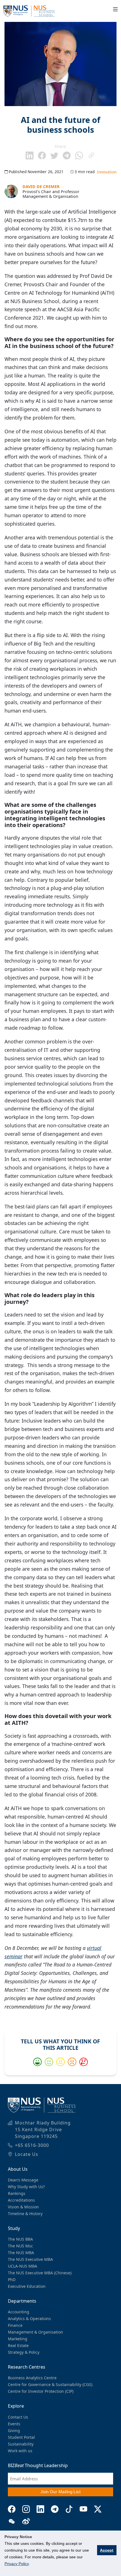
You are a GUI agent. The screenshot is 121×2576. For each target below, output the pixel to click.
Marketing (18, 2339)
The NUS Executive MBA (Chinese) (40, 2273)
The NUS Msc (20, 2246)
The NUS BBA (20, 2239)
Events (14, 2424)
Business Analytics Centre (32, 2378)
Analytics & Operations (29, 2319)
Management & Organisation (35, 2332)
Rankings (17, 2193)
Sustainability (21, 2444)
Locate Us (27, 2154)
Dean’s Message (23, 2180)
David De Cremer (41, 186)
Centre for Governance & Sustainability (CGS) (50, 2384)
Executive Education (27, 2286)
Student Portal (21, 2437)
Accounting (19, 2312)
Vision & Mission (23, 2207)
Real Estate (18, 2345)
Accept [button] (107, 2550)
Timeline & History (25, 2214)
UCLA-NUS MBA (23, 2266)
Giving (14, 2430)
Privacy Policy (17, 2564)
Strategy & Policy (24, 2352)
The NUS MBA (21, 2253)
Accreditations (21, 2200)
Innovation (107, 172)
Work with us (20, 2451)
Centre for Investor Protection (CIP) (41, 2391)
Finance (15, 2325)
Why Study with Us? (26, 2187)
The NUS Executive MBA (30, 2259)
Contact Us (18, 2417)
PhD (12, 2280)
